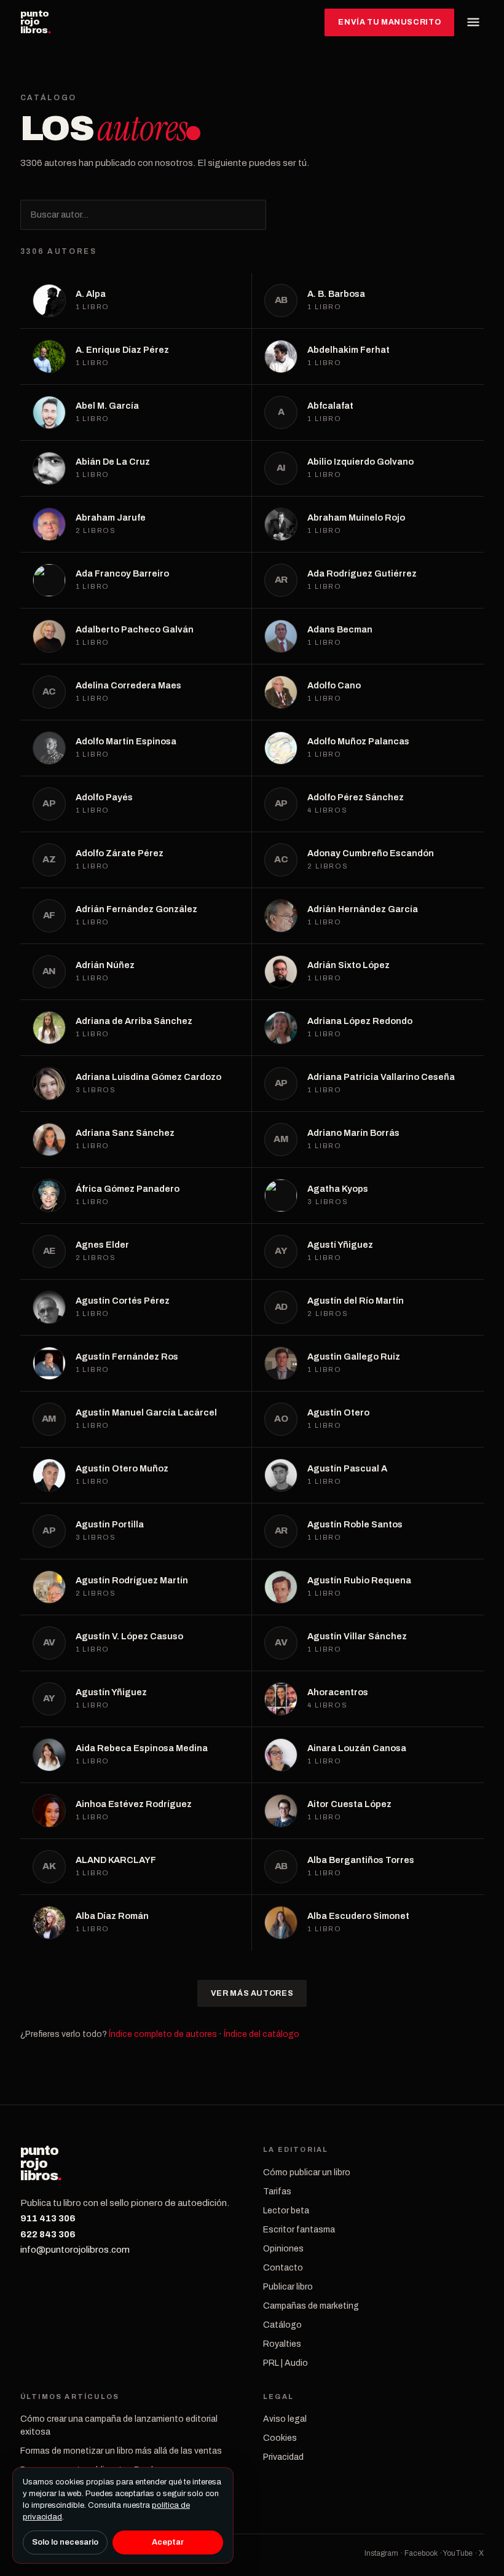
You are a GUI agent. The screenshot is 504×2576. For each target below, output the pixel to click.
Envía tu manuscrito (389, 22)
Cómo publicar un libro (307, 2172)
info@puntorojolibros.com (75, 2250)
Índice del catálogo (262, 2034)
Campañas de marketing (311, 2306)
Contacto (283, 2268)
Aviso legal (285, 2419)
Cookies (280, 2438)
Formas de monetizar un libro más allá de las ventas (121, 2451)
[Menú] (473, 22)
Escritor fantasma (299, 2230)
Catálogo (282, 2325)
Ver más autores (252, 1993)
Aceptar (168, 2542)
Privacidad (283, 2457)
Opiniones (283, 2249)
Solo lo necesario (65, 2542)
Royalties (282, 2344)
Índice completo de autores (163, 2034)
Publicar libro (288, 2287)
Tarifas (277, 2192)
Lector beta (286, 2211)
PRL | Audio (285, 2363)
